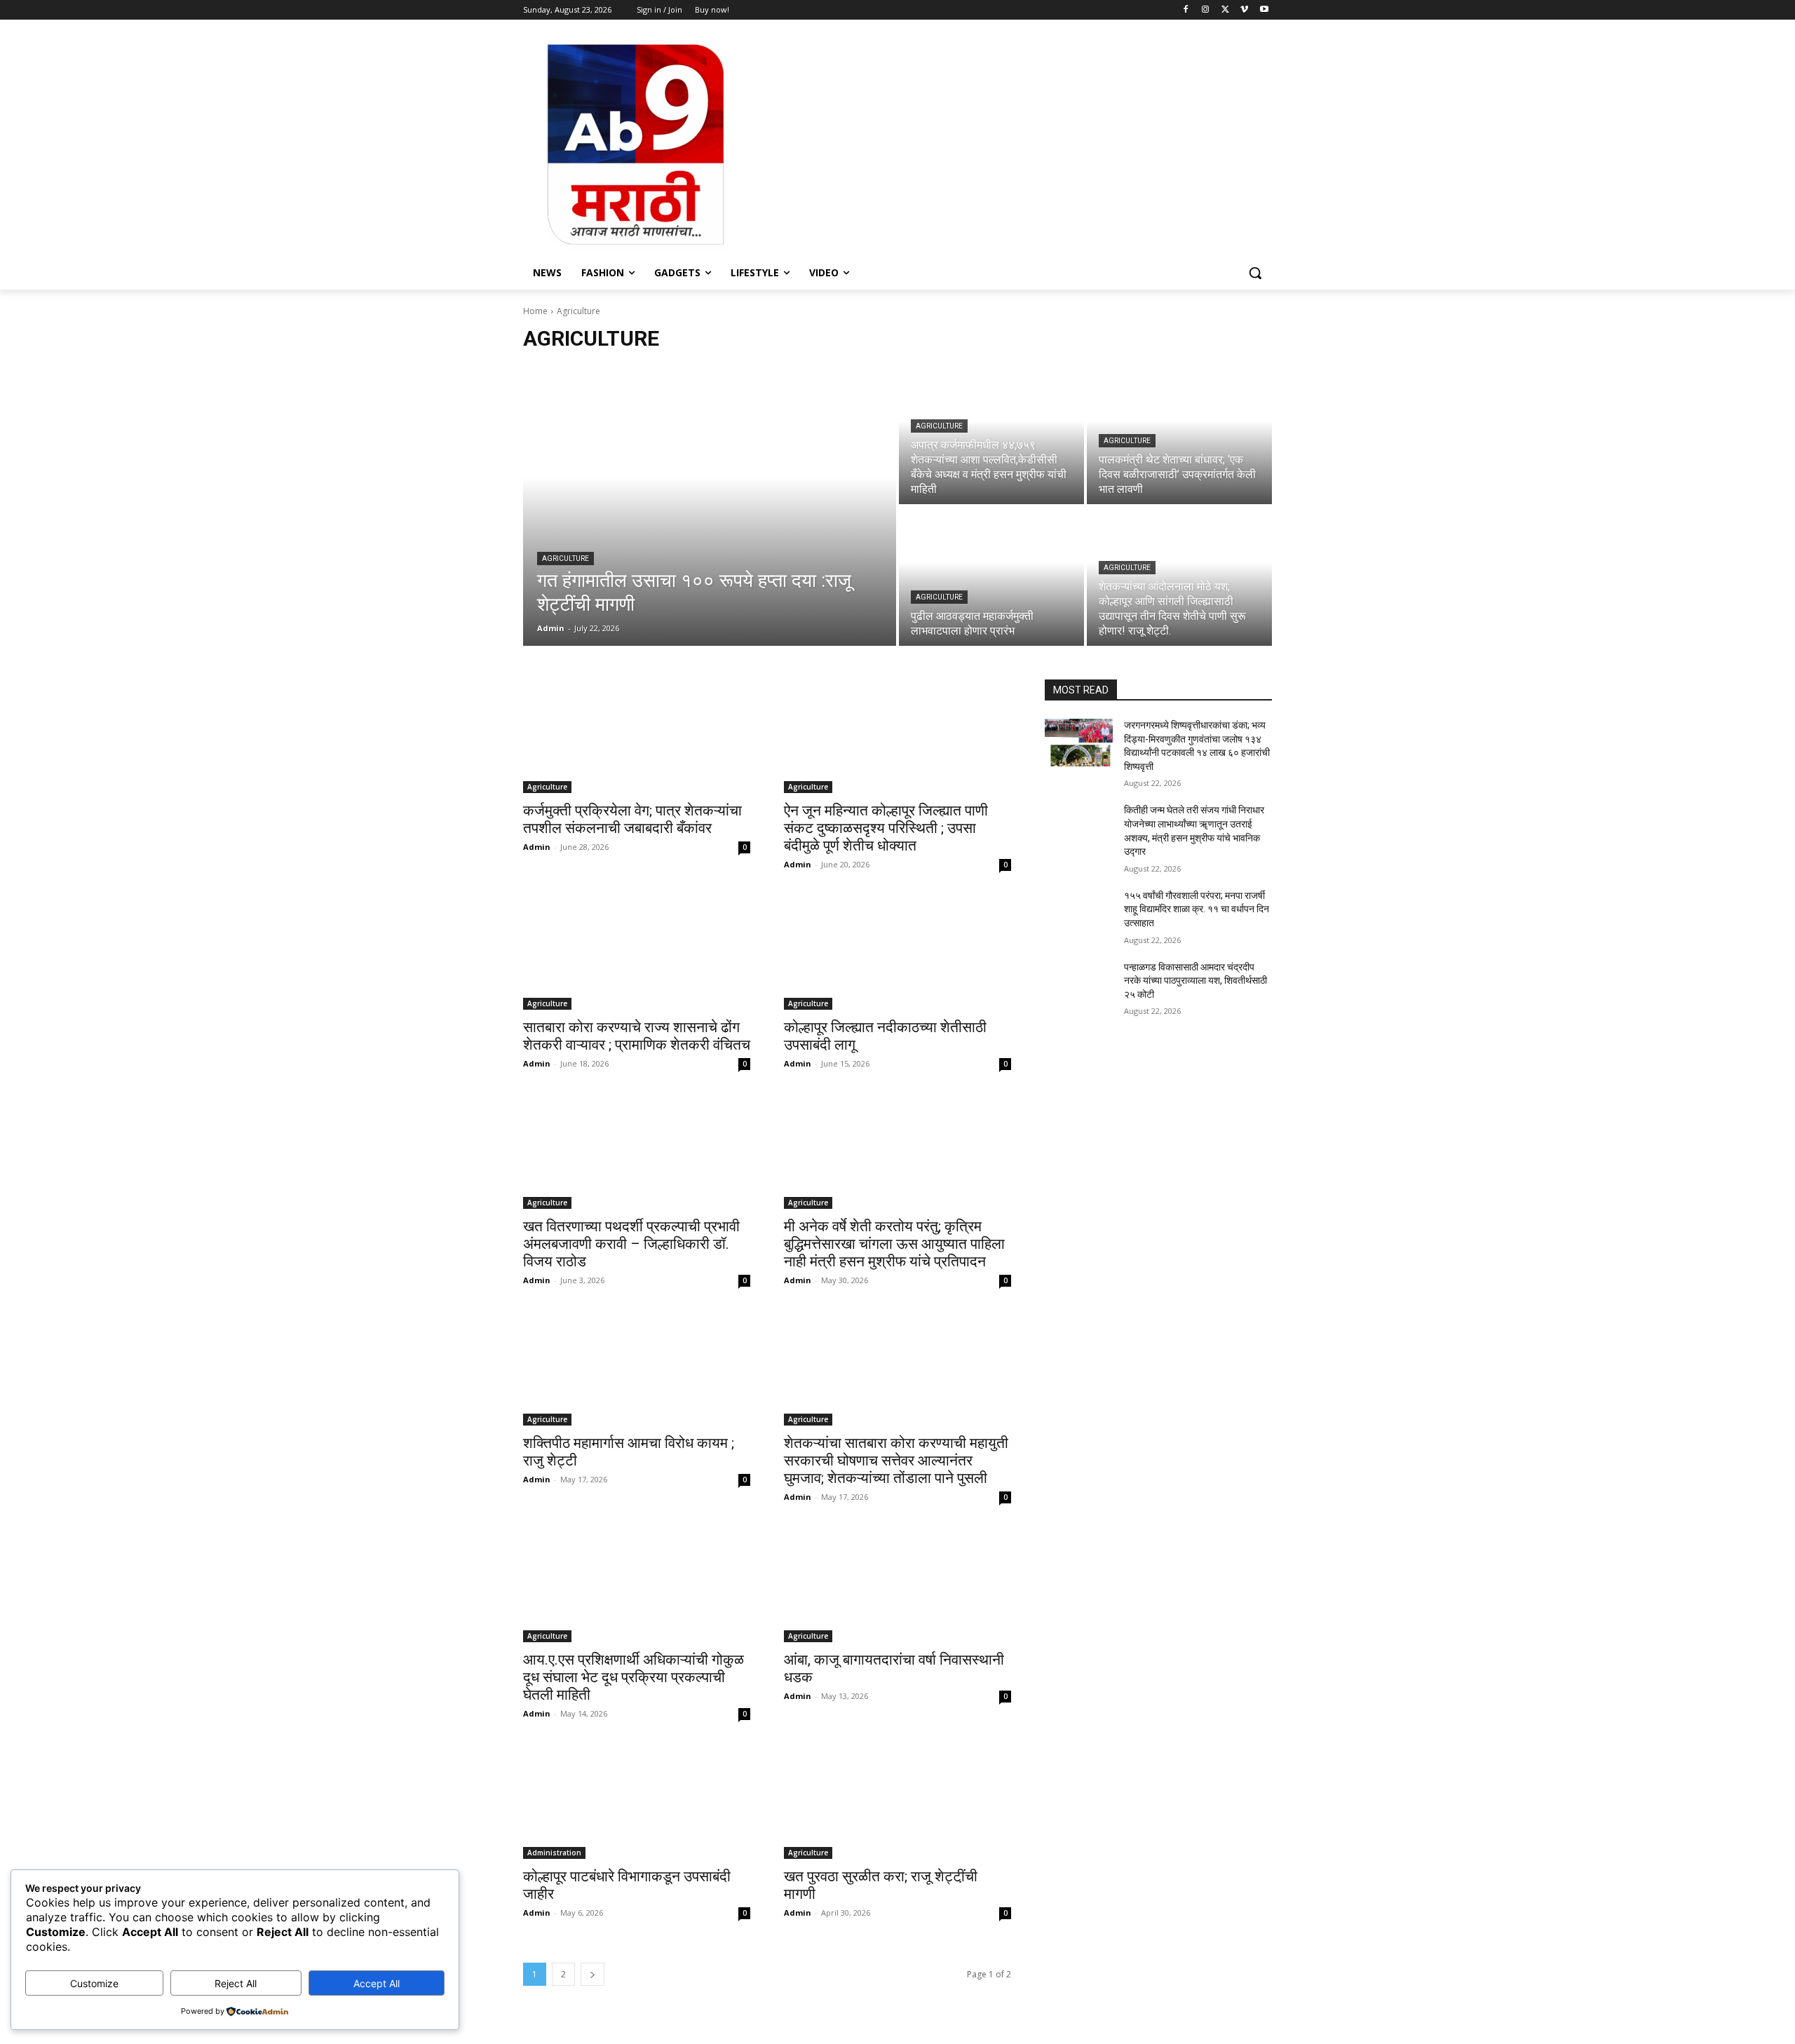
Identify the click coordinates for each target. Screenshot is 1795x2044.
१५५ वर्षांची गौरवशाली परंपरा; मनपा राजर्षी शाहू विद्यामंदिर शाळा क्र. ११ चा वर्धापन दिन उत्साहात (1197, 909)
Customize (94, 1983)
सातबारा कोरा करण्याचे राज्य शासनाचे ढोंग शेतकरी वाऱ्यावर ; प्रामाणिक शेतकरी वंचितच (637, 1036)
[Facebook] (1186, 10)
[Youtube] (1264, 10)
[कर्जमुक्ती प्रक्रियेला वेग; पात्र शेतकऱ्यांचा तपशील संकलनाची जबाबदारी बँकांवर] (637, 736)
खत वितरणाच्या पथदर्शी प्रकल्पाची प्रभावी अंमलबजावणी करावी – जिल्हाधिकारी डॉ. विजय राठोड (631, 1244)
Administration (554, 1853)
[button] (1255, 273)
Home (535, 311)
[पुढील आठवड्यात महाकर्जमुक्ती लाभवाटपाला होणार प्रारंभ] (991, 576)
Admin (537, 847)
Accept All (377, 1983)
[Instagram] (1206, 10)
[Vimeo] (1244, 10)
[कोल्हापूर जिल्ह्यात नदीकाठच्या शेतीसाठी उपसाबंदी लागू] (897, 953)
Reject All (236, 1983)
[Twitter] (1225, 10)
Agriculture (565, 559)
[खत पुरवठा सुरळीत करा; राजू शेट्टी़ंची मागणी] (897, 1802)
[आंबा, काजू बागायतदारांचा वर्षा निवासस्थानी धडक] (897, 1585)
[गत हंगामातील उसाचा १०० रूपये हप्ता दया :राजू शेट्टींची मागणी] (710, 506)
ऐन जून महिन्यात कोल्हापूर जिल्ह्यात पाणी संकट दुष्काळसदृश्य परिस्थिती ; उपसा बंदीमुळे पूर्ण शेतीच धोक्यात (886, 828)
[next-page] (592, 1974)
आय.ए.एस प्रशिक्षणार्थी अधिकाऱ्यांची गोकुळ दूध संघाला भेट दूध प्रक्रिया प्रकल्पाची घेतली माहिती (634, 1677)
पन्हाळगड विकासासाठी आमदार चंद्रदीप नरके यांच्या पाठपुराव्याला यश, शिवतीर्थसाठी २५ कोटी (1195, 981)
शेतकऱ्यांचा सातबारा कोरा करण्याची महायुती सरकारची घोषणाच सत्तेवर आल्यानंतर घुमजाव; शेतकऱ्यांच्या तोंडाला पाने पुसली (896, 1461)
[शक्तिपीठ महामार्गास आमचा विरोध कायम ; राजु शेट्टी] (637, 1369)
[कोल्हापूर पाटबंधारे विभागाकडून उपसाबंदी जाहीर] (637, 1802)
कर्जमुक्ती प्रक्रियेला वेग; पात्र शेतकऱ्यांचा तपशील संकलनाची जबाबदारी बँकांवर (632, 819)
